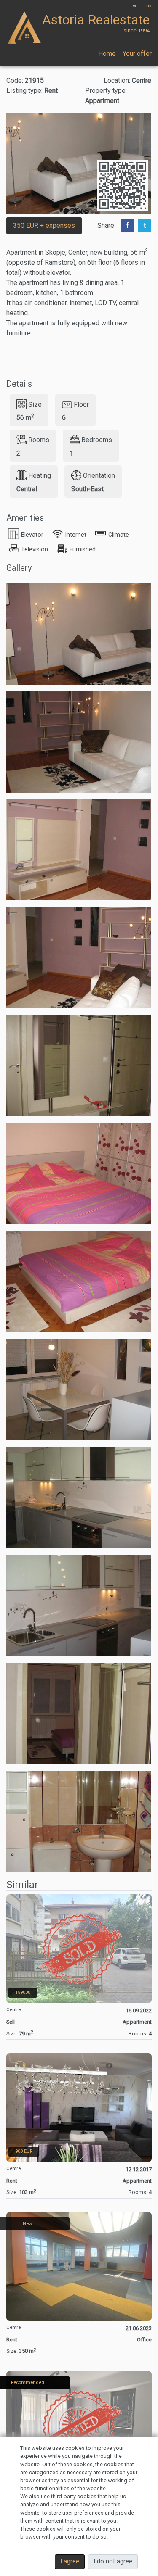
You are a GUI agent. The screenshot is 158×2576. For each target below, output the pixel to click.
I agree (70, 2561)
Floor (81, 404)
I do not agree (113, 2561)
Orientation (99, 476)
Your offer (137, 54)
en (135, 6)
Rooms (39, 440)
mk (148, 6)
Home (107, 54)
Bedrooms (97, 440)
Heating (40, 476)
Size (35, 404)
